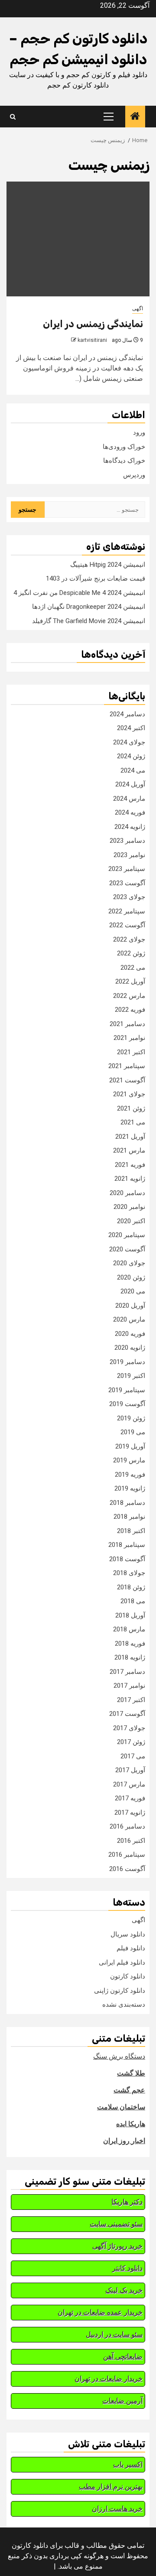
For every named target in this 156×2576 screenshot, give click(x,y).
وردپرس (134, 475)
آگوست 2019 (127, 1404)
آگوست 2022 (127, 925)
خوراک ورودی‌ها (124, 447)
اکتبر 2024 (131, 728)
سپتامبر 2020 (127, 1235)
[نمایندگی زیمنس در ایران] (78, 239)
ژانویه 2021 (130, 1179)
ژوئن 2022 (131, 953)
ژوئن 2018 (131, 1587)
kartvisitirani (92, 340)
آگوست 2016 (127, 1869)
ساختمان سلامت (121, 2107)
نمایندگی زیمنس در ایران (93, 324)
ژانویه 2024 (130, 827)
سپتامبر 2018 (127, 1545)
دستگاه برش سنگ (119, 2056)
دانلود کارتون (128, 1976)
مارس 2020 (129, 1319)
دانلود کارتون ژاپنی (120, 1991)
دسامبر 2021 (127, 1024)
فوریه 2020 (130, 1334)
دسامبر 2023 (127, 841)
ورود (139, 432)
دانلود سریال (128, 1934)
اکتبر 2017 (131, 1700)
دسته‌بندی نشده (124, 2004)
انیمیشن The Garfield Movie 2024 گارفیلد (89, 621)
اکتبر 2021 (131, 1052)
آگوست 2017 (127, 1714)
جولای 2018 (129, 1573)
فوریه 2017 (130, 1798)
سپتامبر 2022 (127, 911)
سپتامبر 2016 (127, 1855)
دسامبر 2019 (127, 1362)
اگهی (138, 309)
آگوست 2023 (127, 883)
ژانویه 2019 (130, 1488)
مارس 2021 (129, 1150)
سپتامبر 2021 (127, 1066)
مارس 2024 (129, 799)
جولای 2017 (129, 1728)
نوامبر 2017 (129, 1686)
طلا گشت (131, 2073)
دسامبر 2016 (127, 1826)
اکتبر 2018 (131, 1531)
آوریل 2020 (130, 1306)
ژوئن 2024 (131, 756)
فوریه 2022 (130, 1010)
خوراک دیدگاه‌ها (124, 461)
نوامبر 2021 (129, 1038)
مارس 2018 (129, 1629)
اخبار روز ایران (124, 2141)
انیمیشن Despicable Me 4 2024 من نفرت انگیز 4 (79, 593)
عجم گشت (129, 2090)
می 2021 (133, 1122)
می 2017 (133, 1756)
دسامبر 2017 (127, 1672)
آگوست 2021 (127, 1080)
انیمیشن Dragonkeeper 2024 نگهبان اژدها (89, 607)
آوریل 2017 (130, 1770)
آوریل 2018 (130, 1615)
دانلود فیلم (131, 1948)
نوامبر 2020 (129, 1207)
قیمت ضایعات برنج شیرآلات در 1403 (96, 578)
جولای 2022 (129, 939)
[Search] (13, 117)
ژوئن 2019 (131, 1418)
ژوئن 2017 (131, 1742)
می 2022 (133, 968)
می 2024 (133, 770)
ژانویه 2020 (130, 1348)
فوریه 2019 (130, 1475)
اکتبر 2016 (131, 1841)
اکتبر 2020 (131, 1221)
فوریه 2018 (130, 1644)
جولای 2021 (129, 1094)
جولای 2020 (129, 1263)
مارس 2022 (129, 996)
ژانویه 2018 (130, 1657)
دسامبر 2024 (127, 714)
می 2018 (133, 1601)
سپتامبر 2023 (127, 869)
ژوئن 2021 (131, 1108)
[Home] (135, 117)
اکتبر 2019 (131, 1376)
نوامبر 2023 (129, 855)
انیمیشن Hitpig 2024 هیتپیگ (108, 565)
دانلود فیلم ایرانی (122, 1962)
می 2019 (133, 1432)
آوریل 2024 (130, 784)
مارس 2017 (129, 1784)
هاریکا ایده (131, 2124)
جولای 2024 (129, 742)
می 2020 (133, 1291)
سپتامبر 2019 (127, 1390)
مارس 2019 (129, 1460)
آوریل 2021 (130, 1137)
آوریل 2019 (130, 1446)
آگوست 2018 (127, 1559)
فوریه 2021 (130, 1165)
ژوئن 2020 (131, 1277)
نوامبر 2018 (129, 1517)
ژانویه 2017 (130, 1813)
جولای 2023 (129, 897)
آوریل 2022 (130, 981)
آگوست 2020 (127, 1249)
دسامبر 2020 (127, 1193)
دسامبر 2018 (127, 1503)
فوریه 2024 (130, 812)
